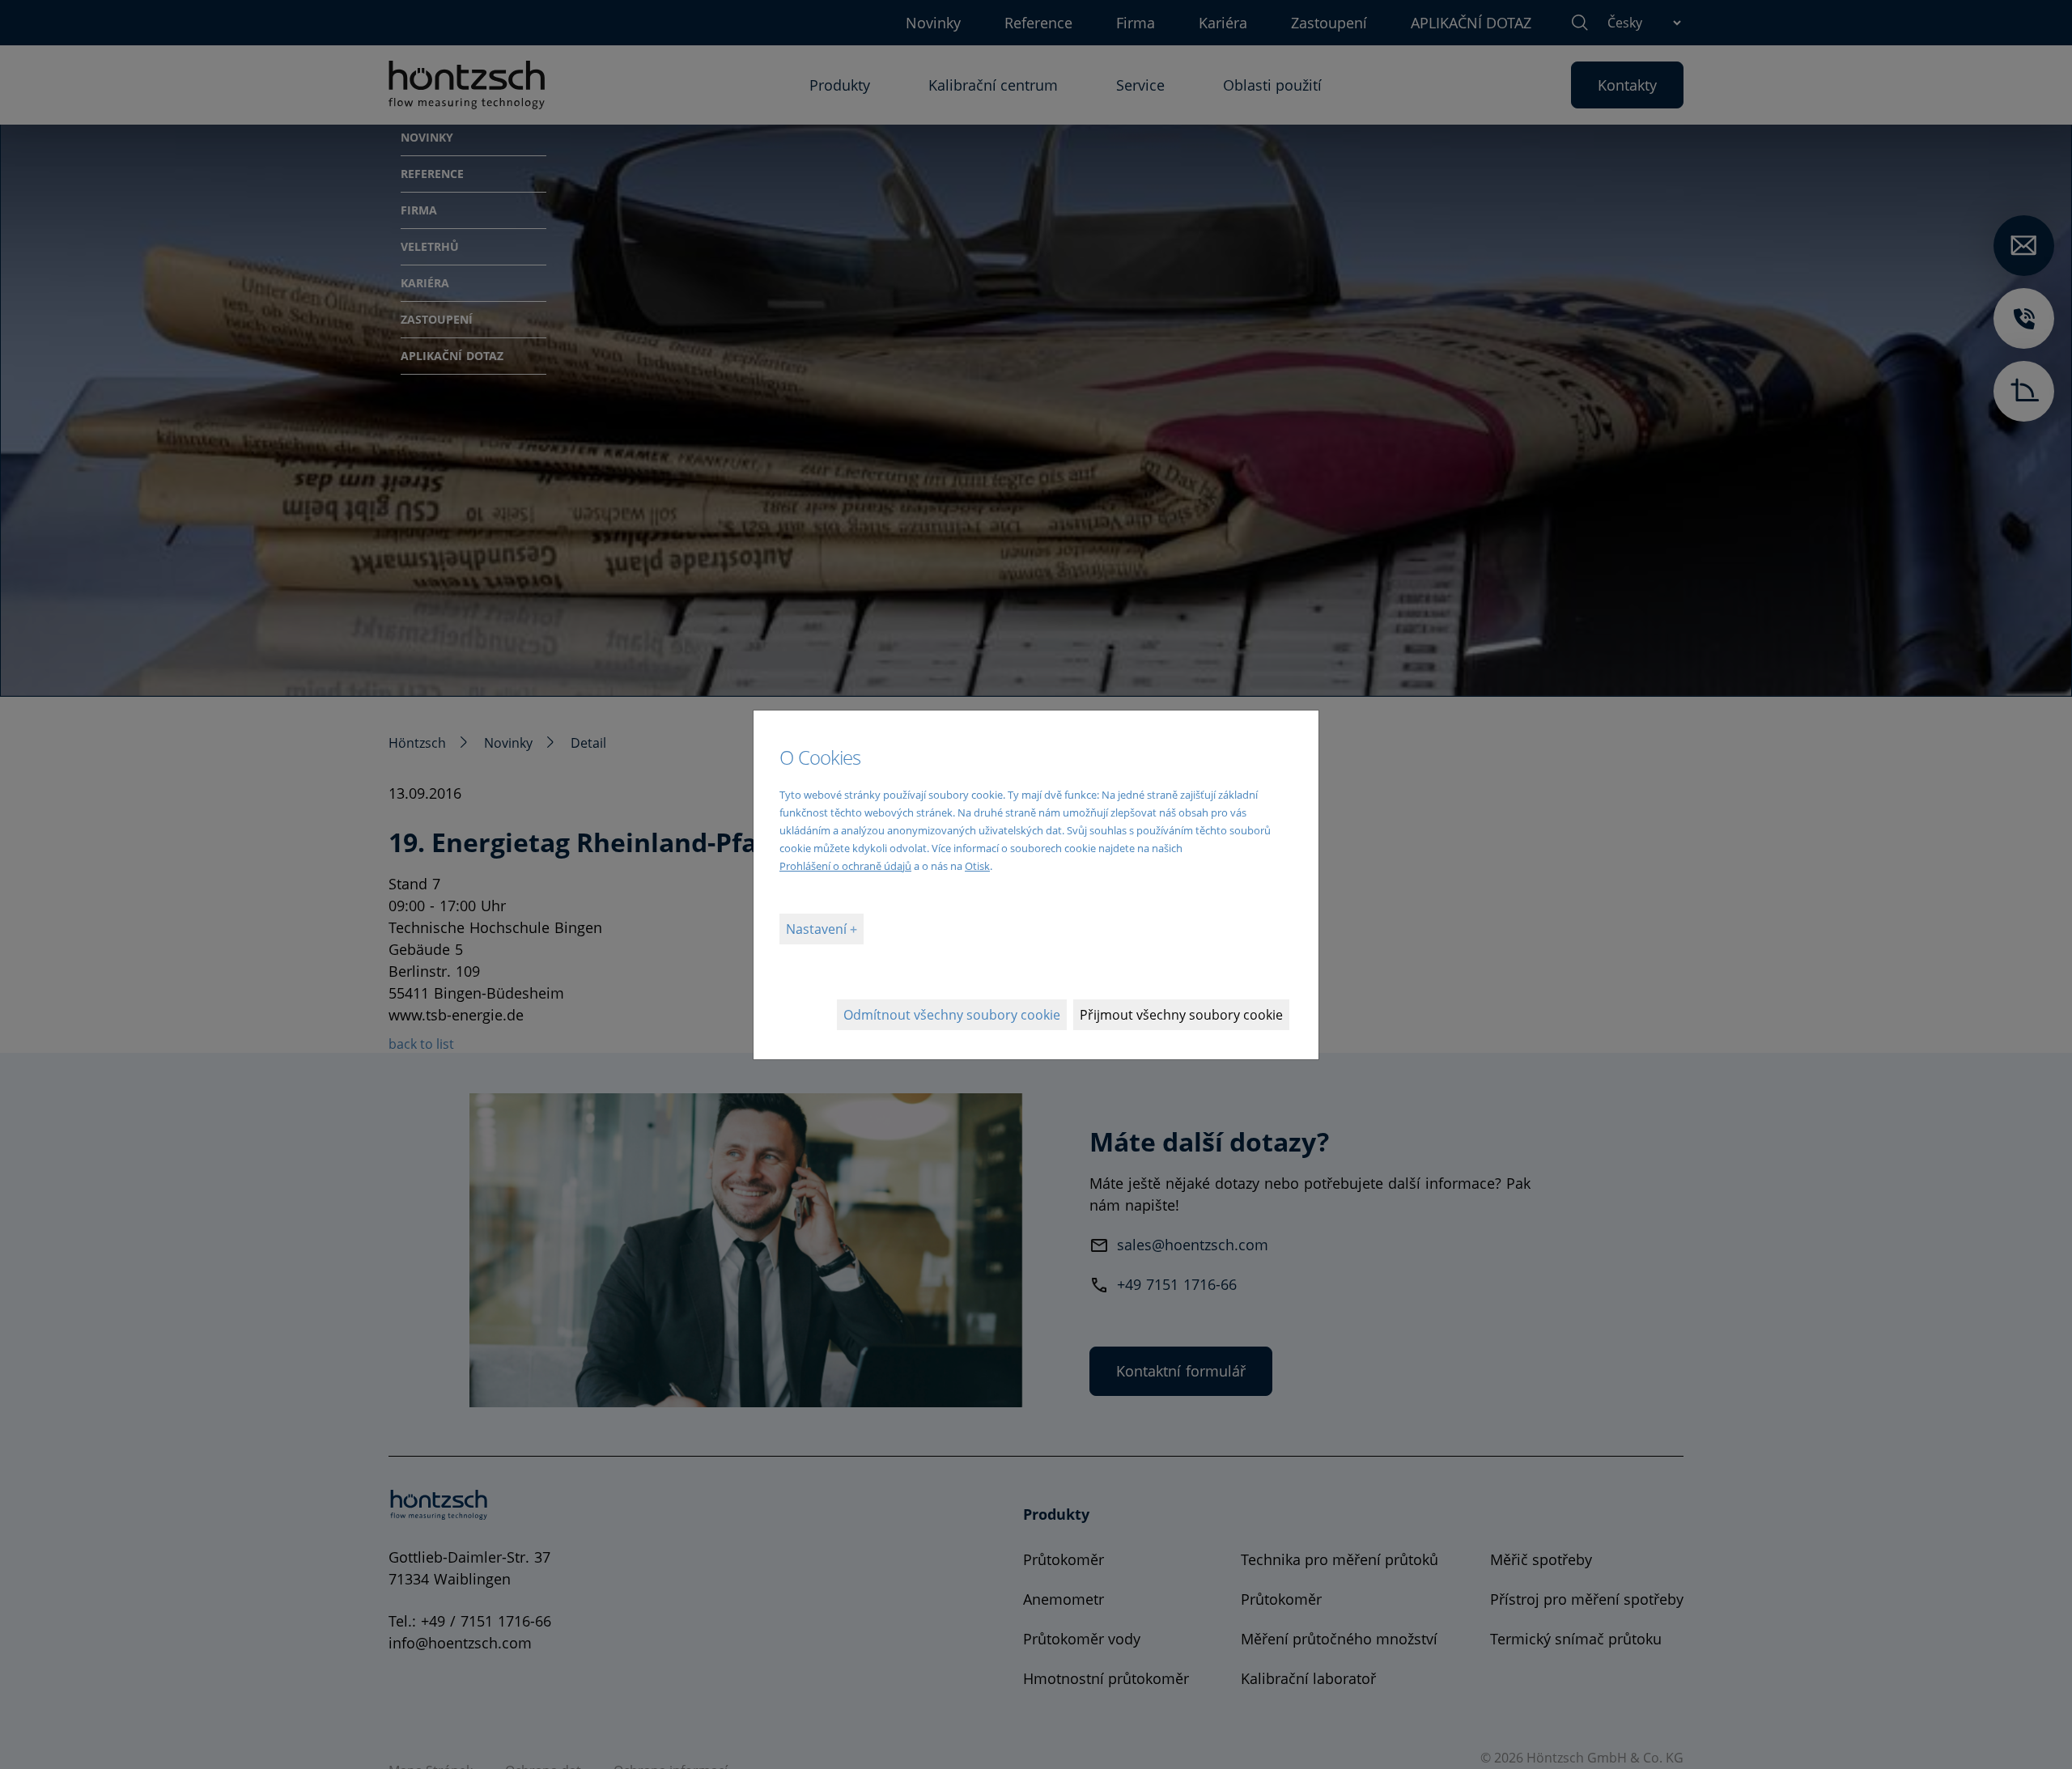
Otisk (977, 866)
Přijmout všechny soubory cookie (1181, 1015)
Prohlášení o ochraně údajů (845, 866)
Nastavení (818, 929)
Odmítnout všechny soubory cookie (952, 1015)
